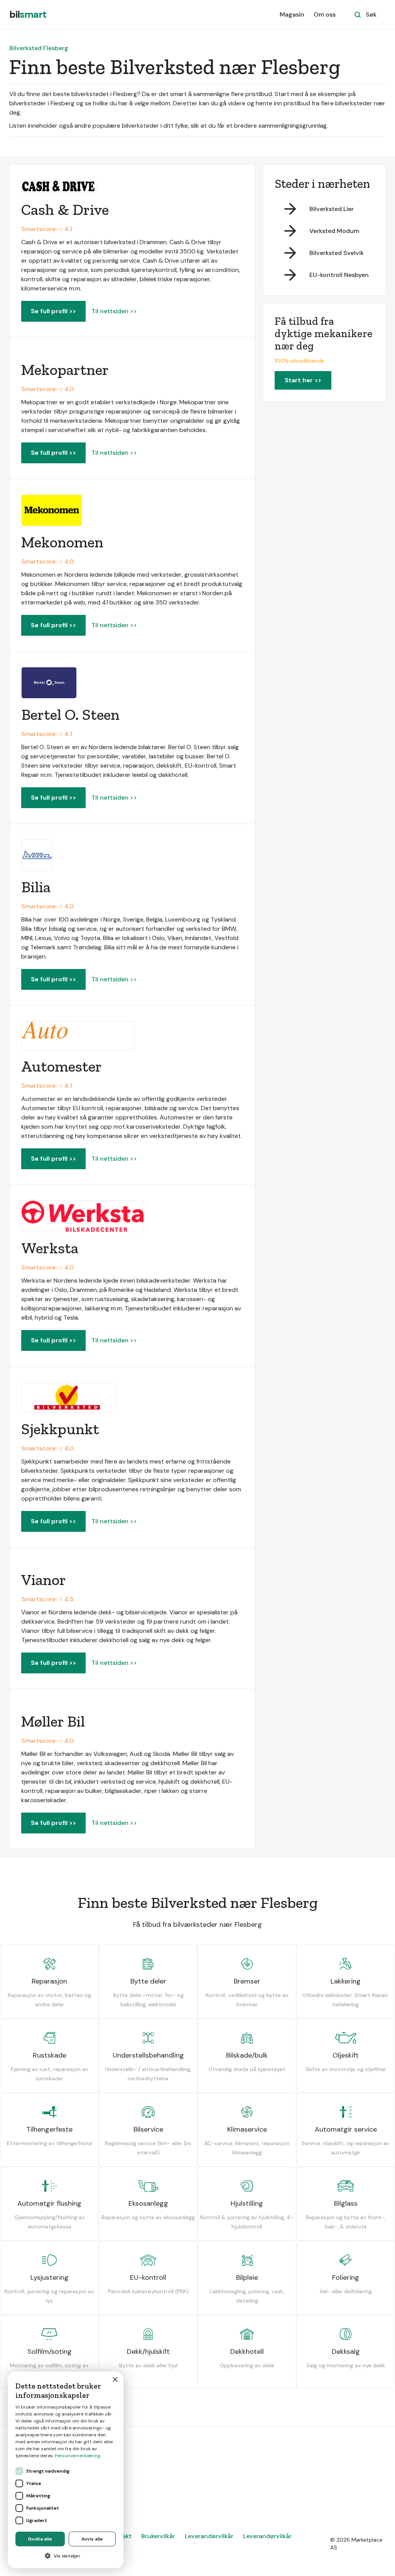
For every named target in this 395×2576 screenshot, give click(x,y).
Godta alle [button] (40, 2539)
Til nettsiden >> (114, 311)
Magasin (292, 14)
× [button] (115, 2380)
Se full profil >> (53, 311)
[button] (66, 2556)
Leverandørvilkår (209, 2536)
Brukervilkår (158, 2536)
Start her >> (303, 380)
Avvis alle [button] (92, 2539)
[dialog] (66, 2470)
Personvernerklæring (78, 2456)
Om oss (325, 14)
